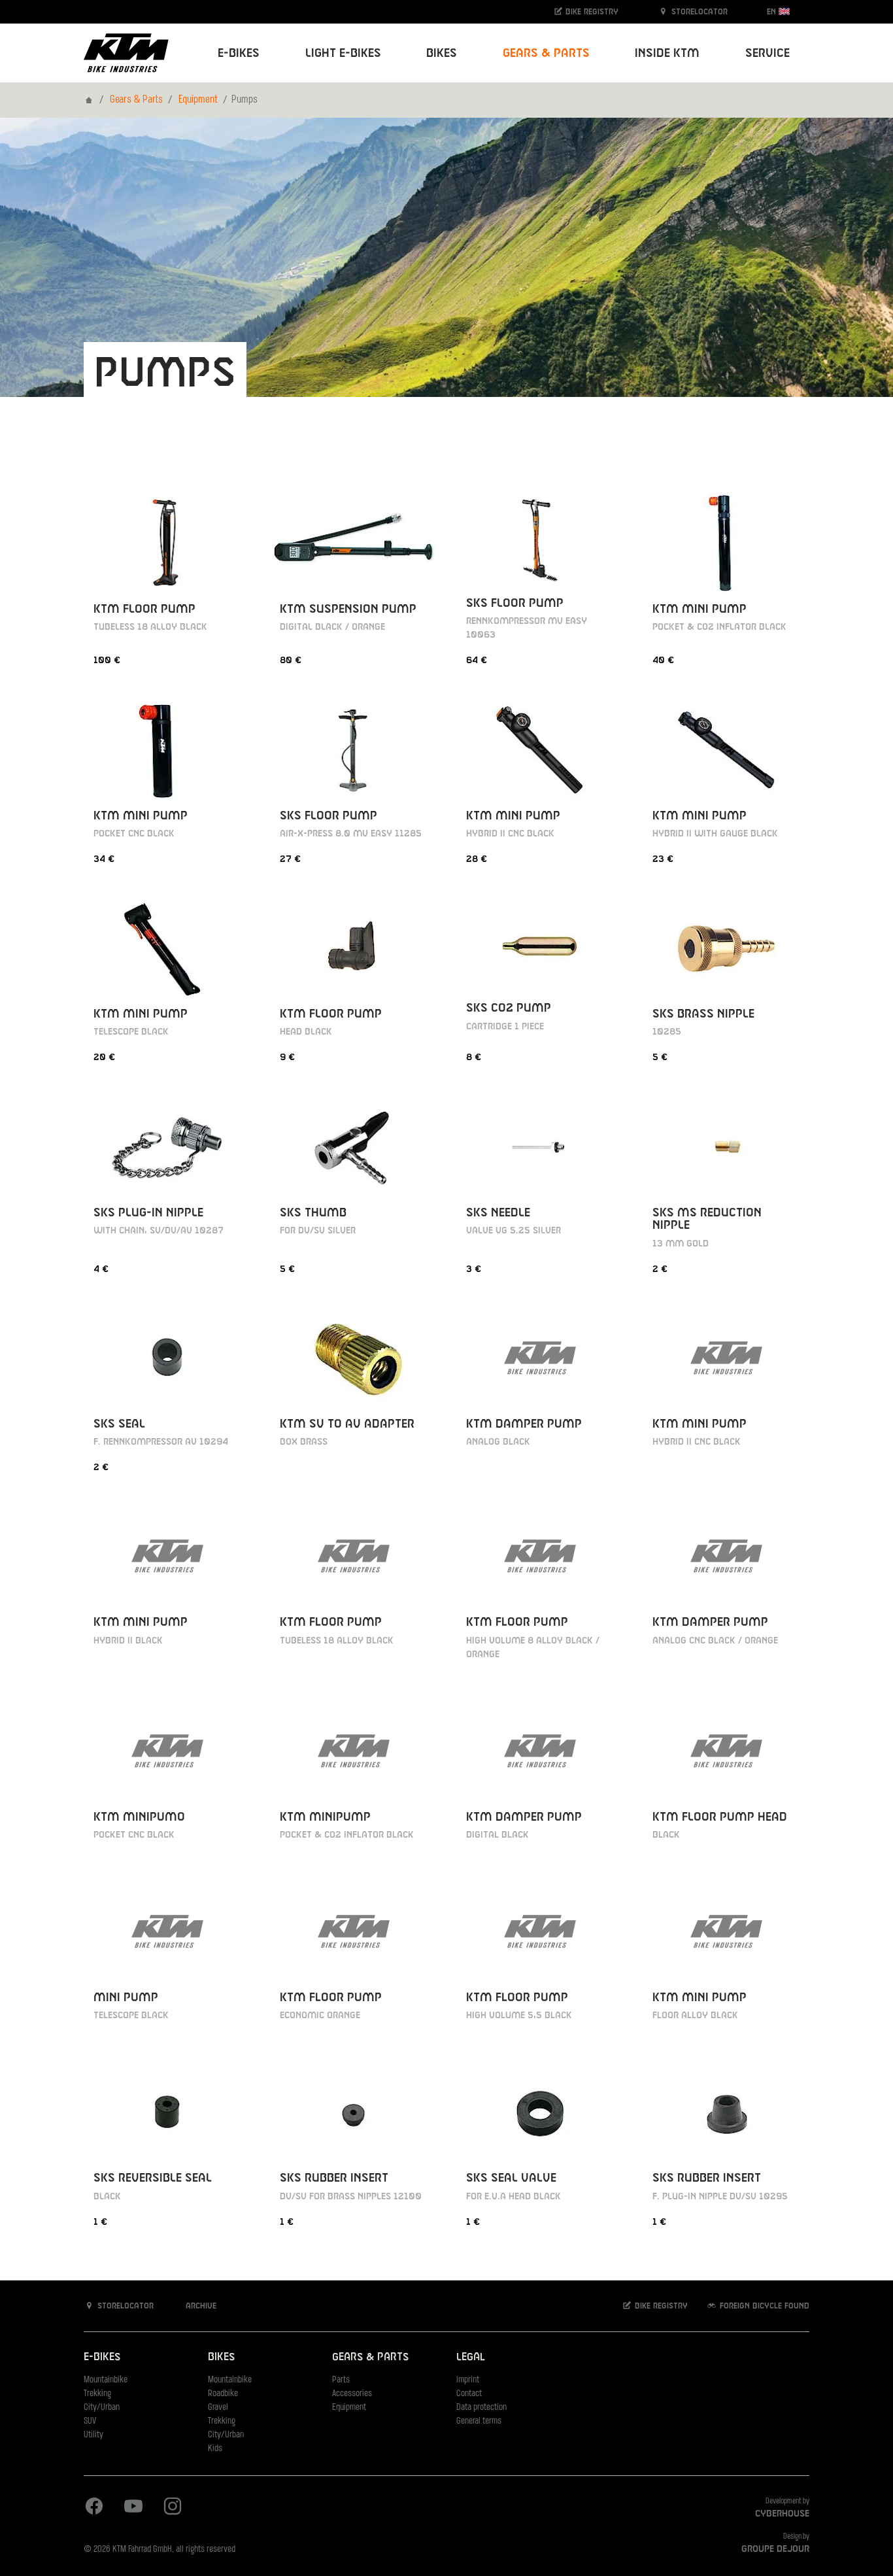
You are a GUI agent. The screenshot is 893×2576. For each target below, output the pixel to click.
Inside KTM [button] (667, 53)
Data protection (481, 2408)
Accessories (352, 2394)
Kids (215, 2449)
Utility (93, 2435)
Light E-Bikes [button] (343, 53)
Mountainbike (106, 2380)
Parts (341, 2380)
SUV (90, 2421)
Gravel (218, 2408)
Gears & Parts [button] (546, 53)
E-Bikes (102, 2357)
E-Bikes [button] (239, 53)
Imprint (468, 2380)
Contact (469, 2394)
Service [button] (767, 53)
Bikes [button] (442, 53)
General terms (479, 2421)
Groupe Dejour (775, 2549)
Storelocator (698, 12)
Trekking (97, 2394)
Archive (200, 2306)
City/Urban (102, 2408)
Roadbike (223, 2394)
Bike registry (591, 12)
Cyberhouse (782, 2514)
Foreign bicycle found (763, 2306)
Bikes (221, 2357)
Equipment (198, 100)
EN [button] (773, 12)
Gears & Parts (136, 100)
